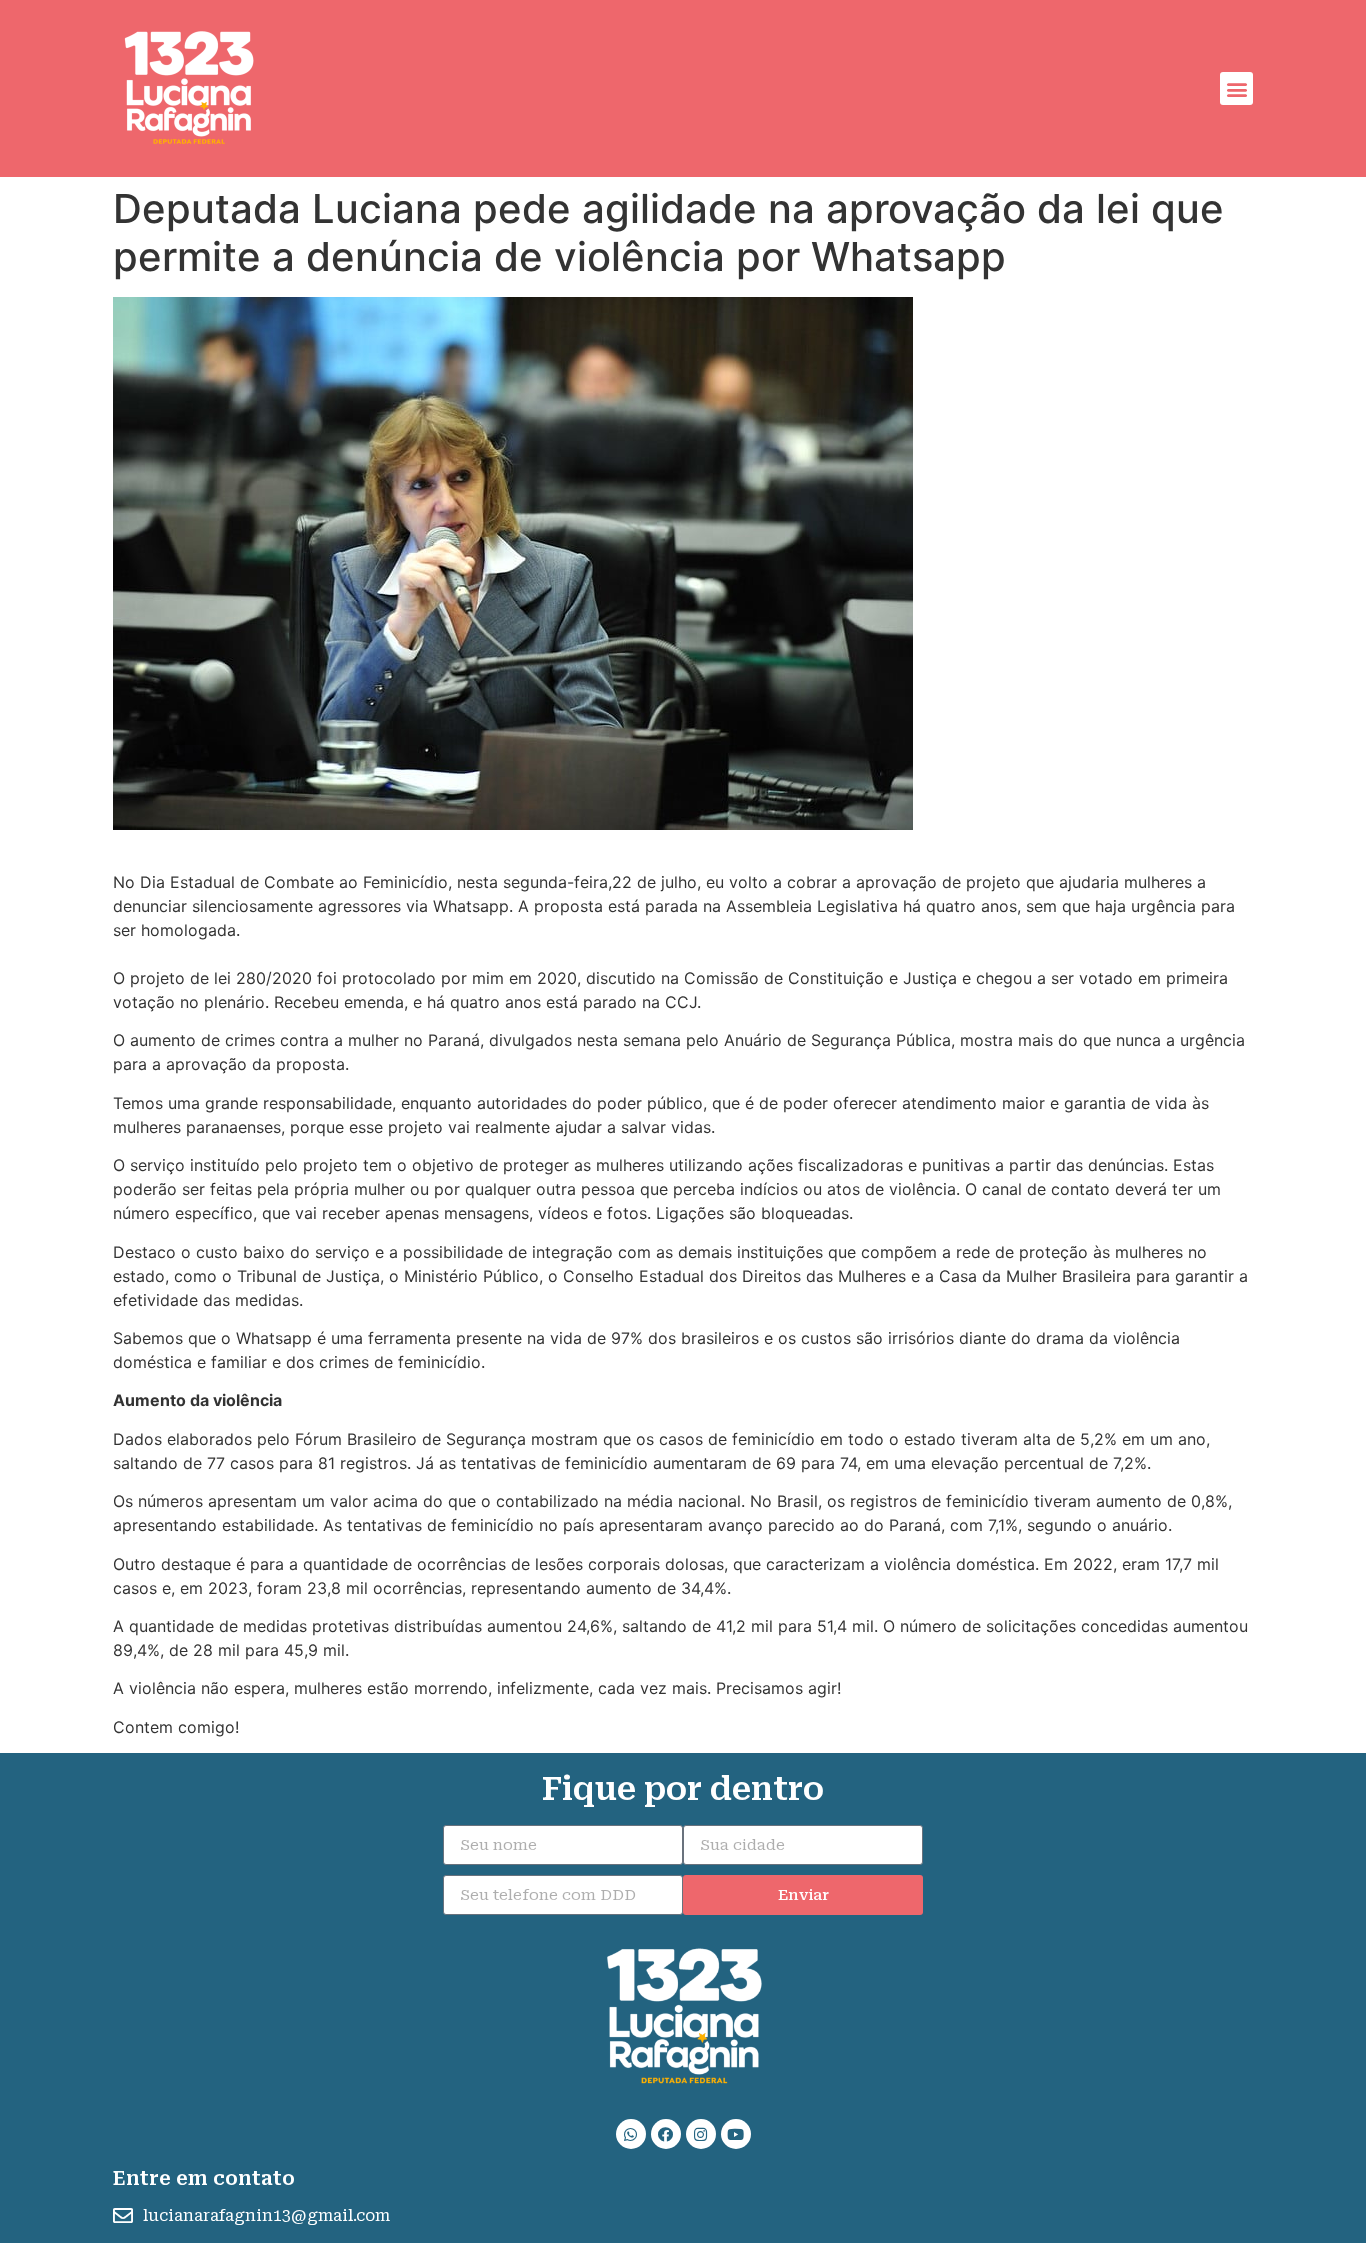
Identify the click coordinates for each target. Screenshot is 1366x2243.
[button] (1236, 88)
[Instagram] (701, 2134)
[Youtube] (736, 2134)
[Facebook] (666, 2134)
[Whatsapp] (631, 2134)
